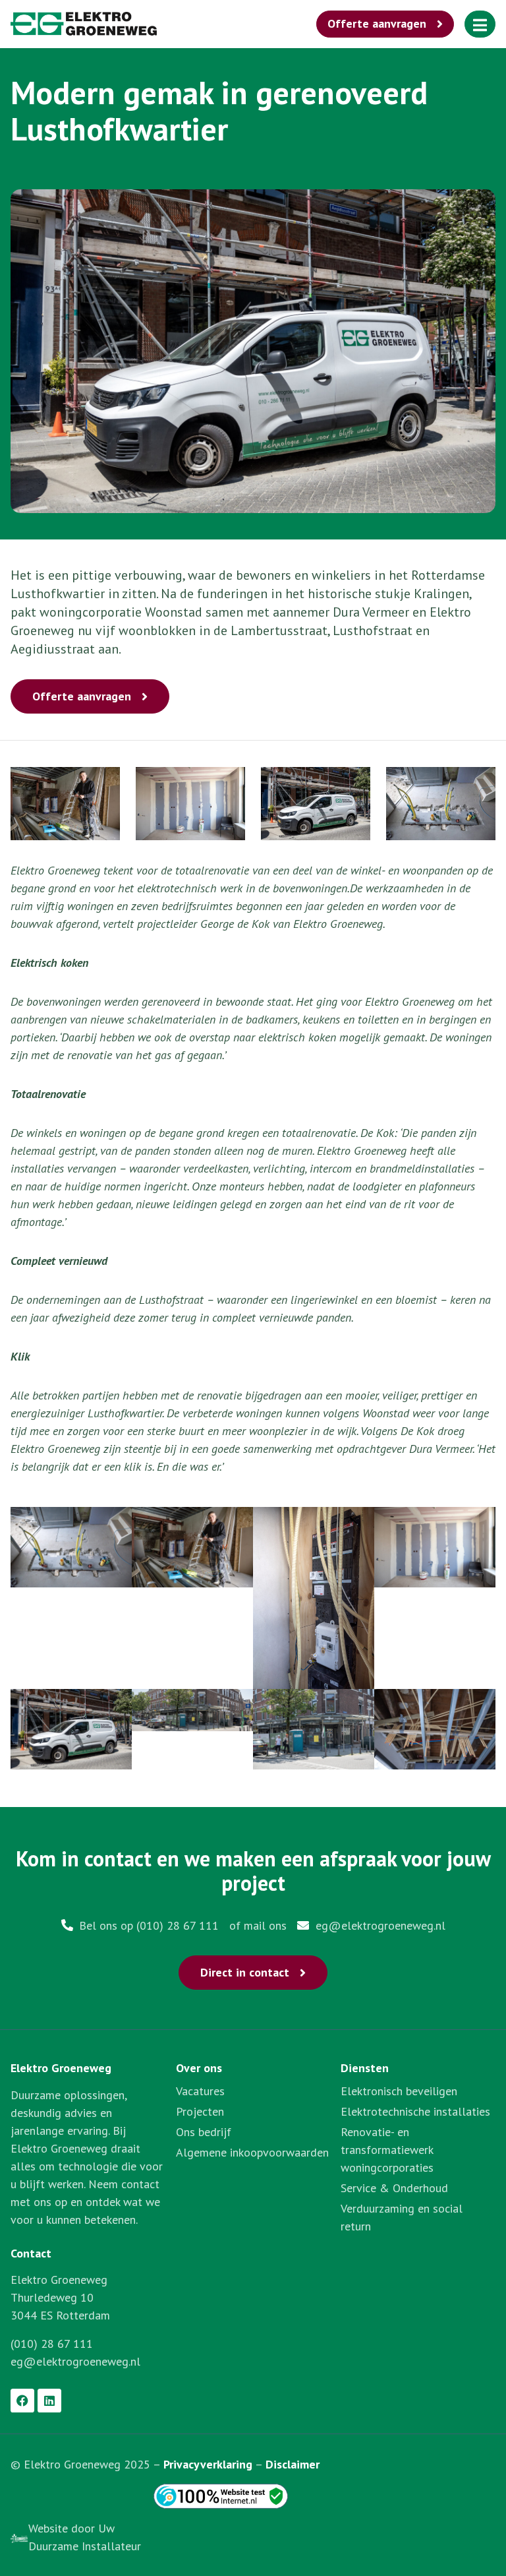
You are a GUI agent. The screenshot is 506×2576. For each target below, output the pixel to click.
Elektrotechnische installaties (415, 2111)
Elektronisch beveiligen (399, 2091)
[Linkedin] (49, 2401)
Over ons (199, 2068)
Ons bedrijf (204, 2132)
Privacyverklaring (208, 2464)
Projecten (200, 2111)
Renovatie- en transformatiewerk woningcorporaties (387, 2150)
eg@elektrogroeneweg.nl (75, 2361)
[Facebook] (22, 2401)
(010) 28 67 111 (52, 2344)
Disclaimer (293, 2464)
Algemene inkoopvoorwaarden (252, 2152)
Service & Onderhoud (394, 2188)
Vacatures (200, 2091)
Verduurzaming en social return (402, 2217)
